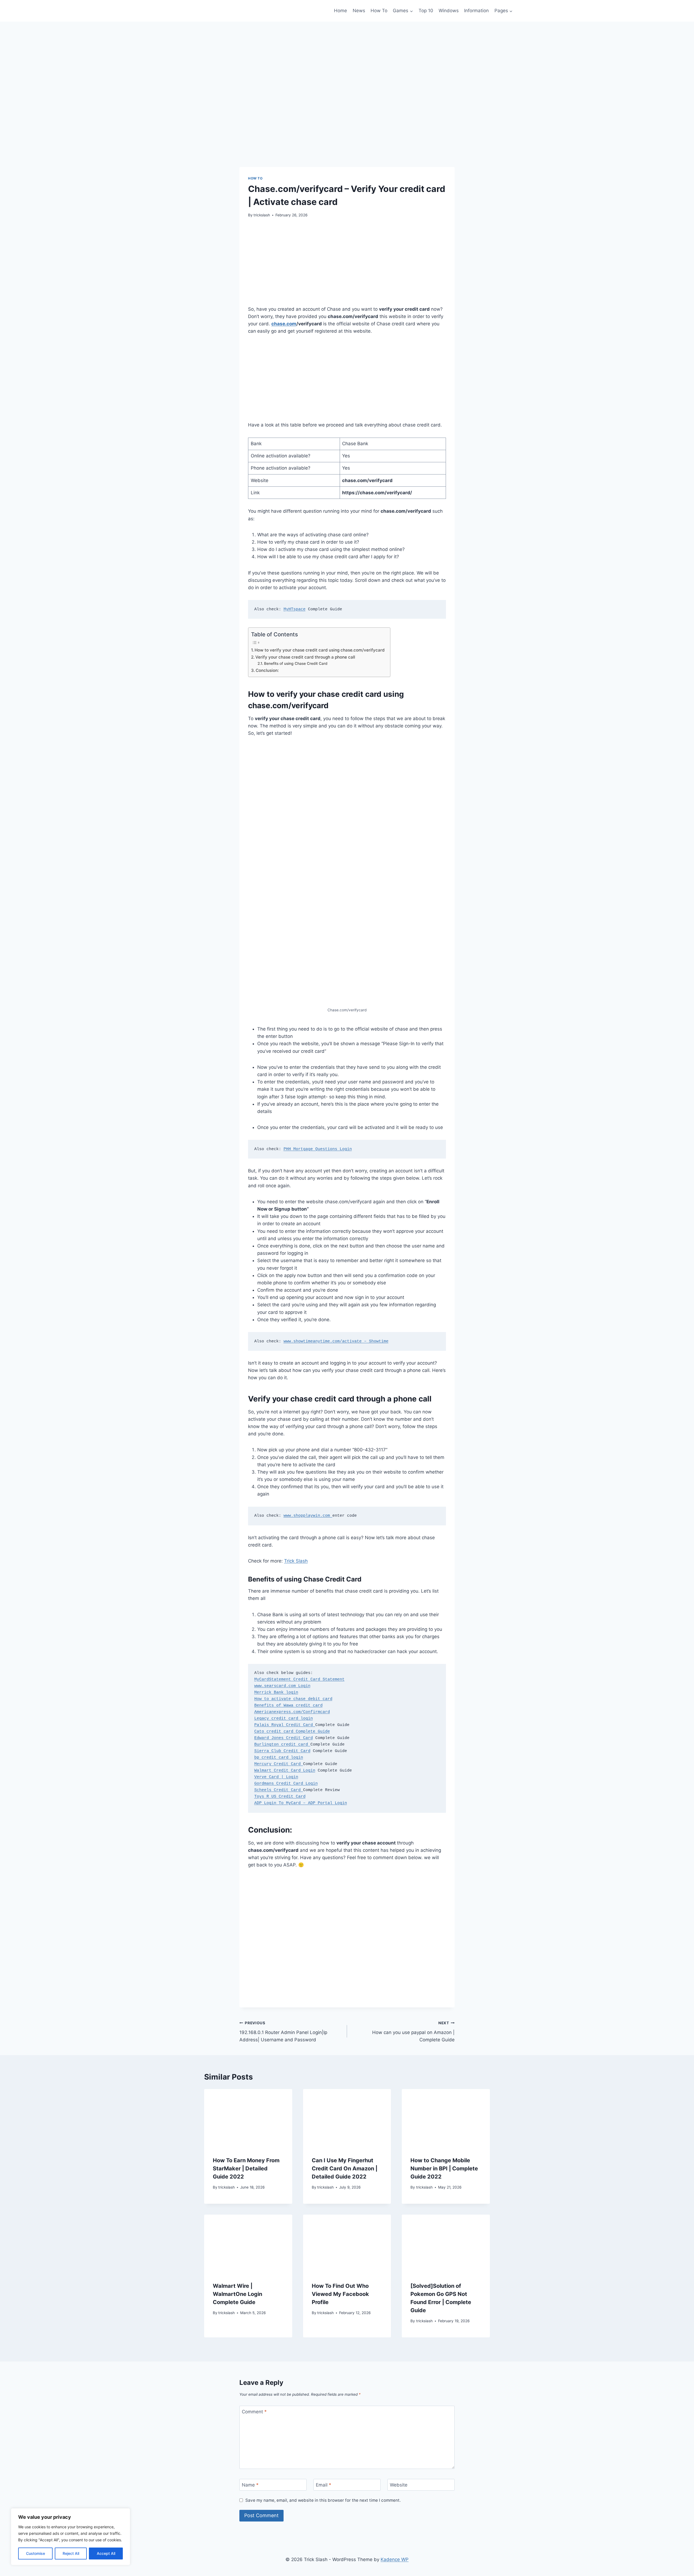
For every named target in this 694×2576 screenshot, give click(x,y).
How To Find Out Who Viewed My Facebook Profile (340, 2294)
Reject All (71, 2553)
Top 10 (426, 11)
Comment (254, 2412)
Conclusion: (267, 670)
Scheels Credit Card (279, 1790)
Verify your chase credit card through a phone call (305, 657)
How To (379, 11)
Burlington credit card (282, 1745)
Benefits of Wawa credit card (288, 1706)
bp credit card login (279, 1758)
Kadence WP (395, 2559)
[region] (70, 2537)
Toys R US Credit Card (280, 1797)
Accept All (106, 2553)
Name (250, 2485)
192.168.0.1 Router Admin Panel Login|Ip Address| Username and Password (283, 2032)
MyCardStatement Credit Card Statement (299, 1680)
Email (324, 2485)
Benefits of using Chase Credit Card (296, 663)
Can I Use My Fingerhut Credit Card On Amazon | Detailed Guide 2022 (345, 2168)
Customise (36, 2553)
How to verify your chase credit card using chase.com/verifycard (320, 650)
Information (476, 11)
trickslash (262, 215)
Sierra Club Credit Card (282, 1751)
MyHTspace (295, 609)
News (359, 11)
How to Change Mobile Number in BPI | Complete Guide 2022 (444, 2168)
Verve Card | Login (276, 1777)
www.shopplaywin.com (308, 1516)
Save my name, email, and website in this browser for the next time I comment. (323, 2500)
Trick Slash (296, 1561)
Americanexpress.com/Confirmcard (292, 1712)
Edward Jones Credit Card (284, 1738)
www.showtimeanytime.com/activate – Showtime (336, 1341)
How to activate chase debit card (293, 1699)
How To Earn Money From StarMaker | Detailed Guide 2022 (246, 2168)
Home (340, 11)
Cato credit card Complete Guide (292, 1732)
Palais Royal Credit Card (285, 1725)
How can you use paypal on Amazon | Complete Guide (413, 2032)
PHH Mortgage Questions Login (318, 1149)
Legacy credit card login (284, 1719)
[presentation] (248, 2118)
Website (399, 2485)
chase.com (284, 324)
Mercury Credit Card (279, 1764)
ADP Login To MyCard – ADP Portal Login (301, 1803)
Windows (449, 11)
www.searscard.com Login (282, 1686)
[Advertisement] (347, 265)
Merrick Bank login (276, 1693)
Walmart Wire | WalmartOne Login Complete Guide (237, 2294)
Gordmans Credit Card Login (286, 1784)
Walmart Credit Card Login (285, 1771)
